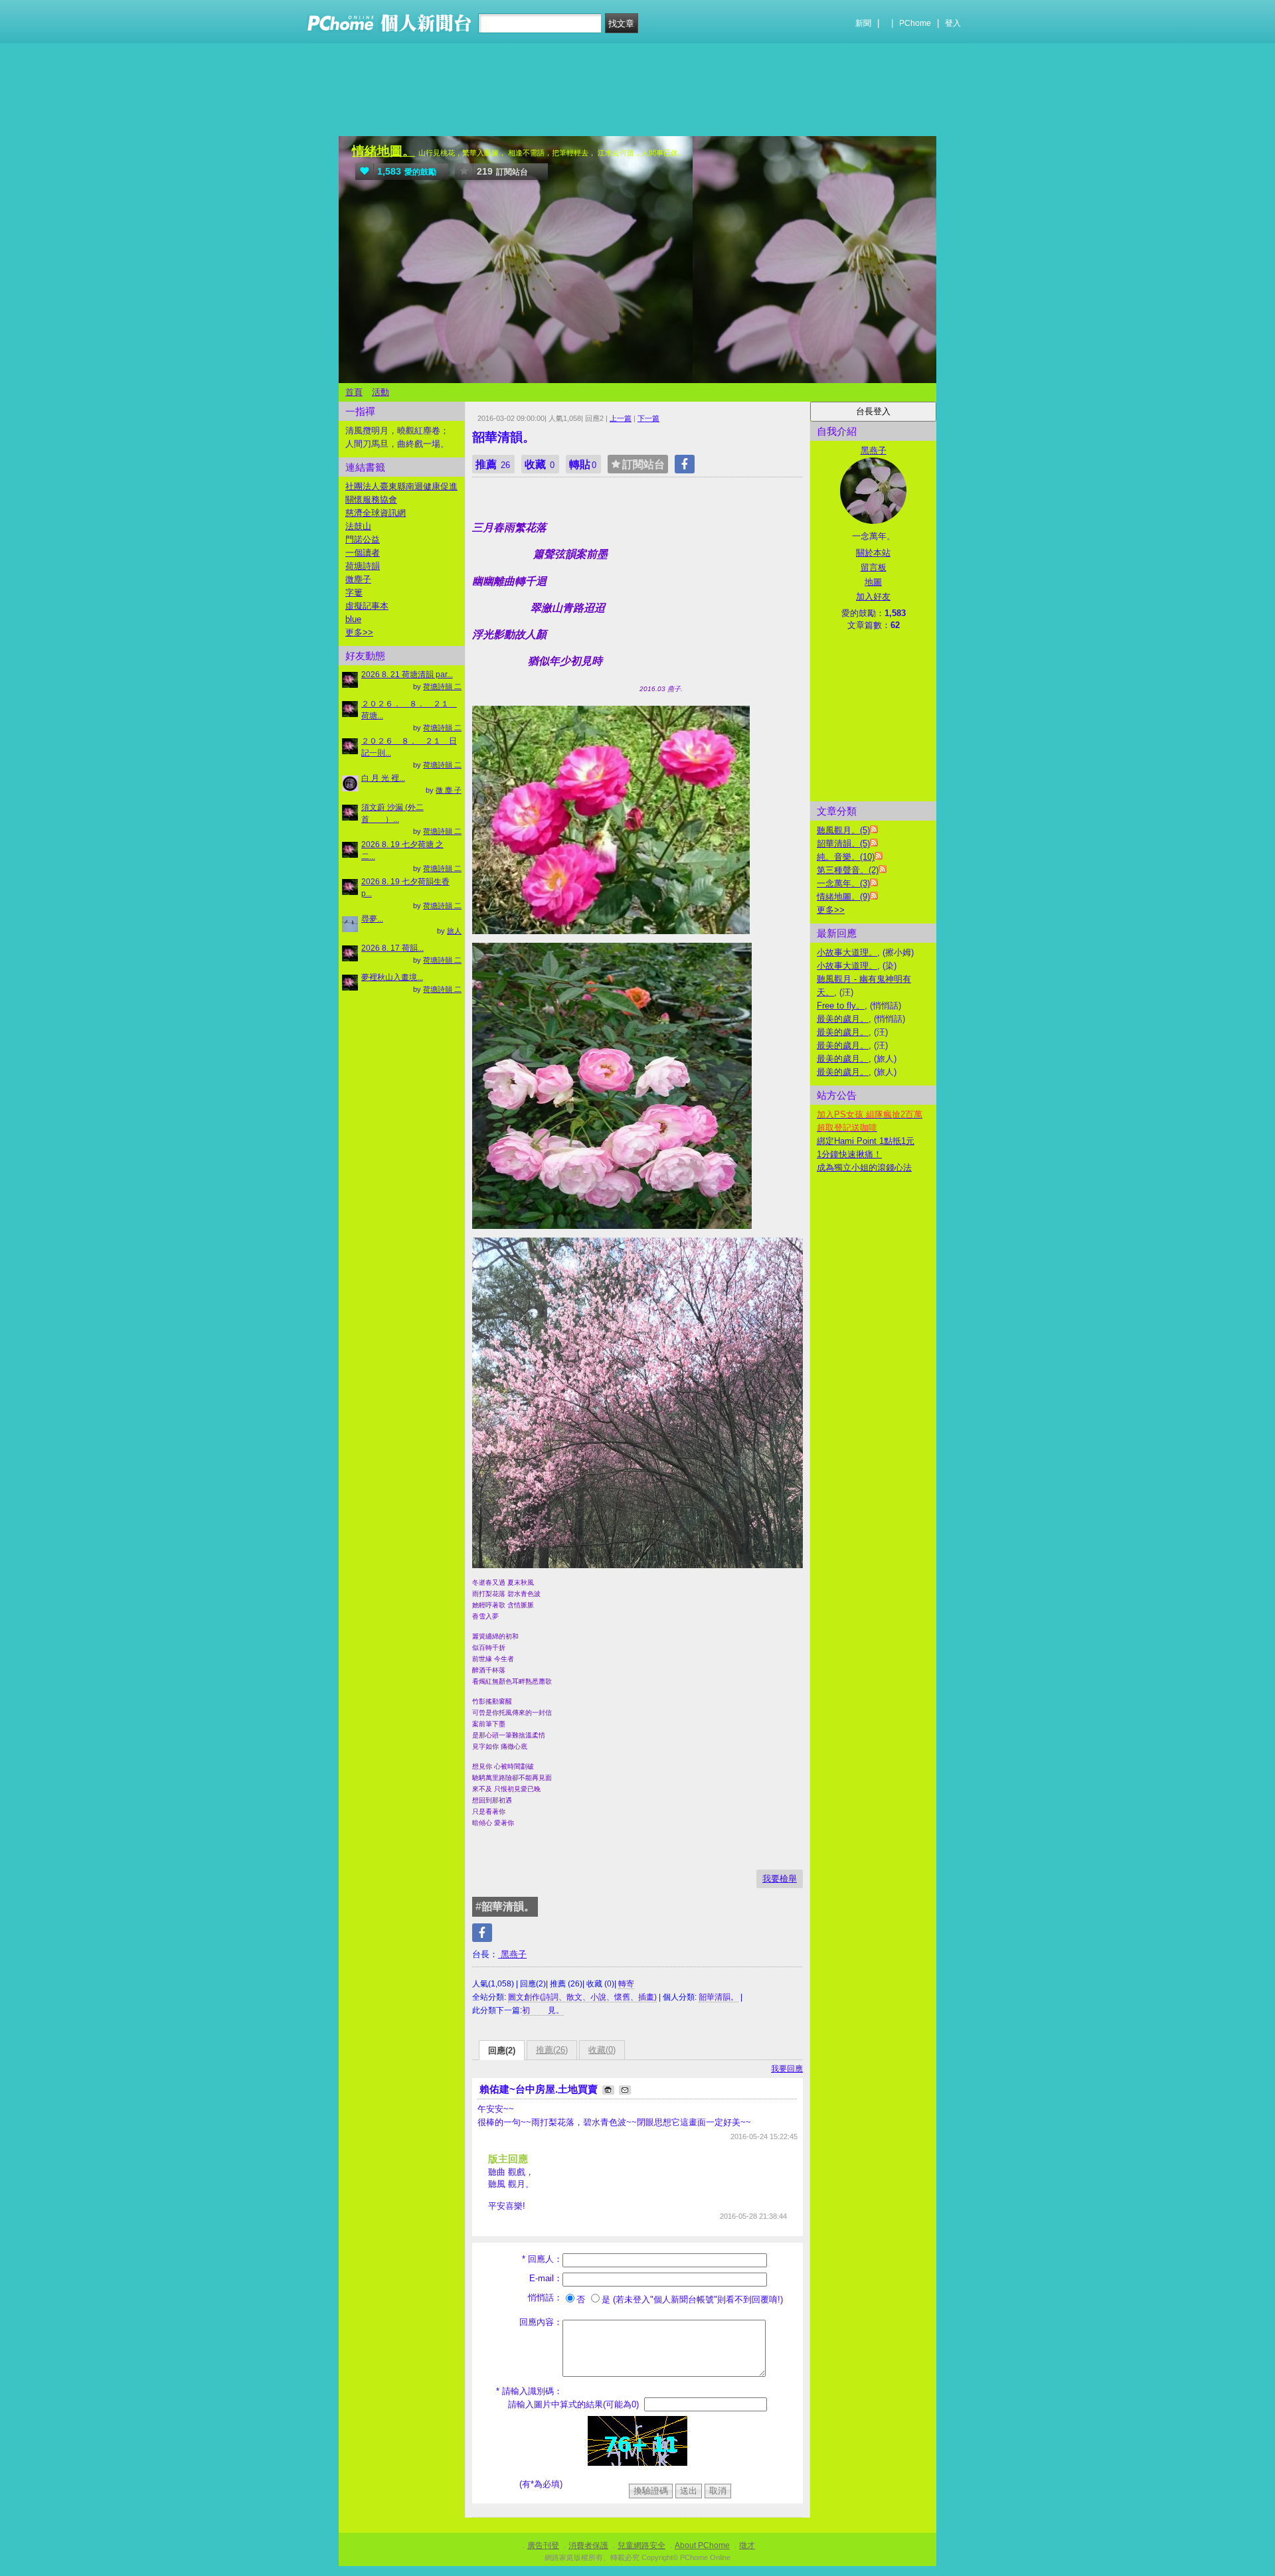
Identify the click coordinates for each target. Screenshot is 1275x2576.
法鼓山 (358, 526)
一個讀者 (363, 553)
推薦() (552, 2050)
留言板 (874, 567)
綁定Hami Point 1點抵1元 (866, 1141)
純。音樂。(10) (846, 857)
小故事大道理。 (847, 952)
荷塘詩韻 (363, 566)
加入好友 (873, 597)
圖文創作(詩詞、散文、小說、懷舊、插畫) (582, 1997)
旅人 (454, 931)
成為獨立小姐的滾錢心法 (864, 1167)
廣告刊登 (543, 2545)
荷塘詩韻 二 (442, 686)
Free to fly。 (841, 1006)
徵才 (747, 2545)
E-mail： (546, 2278)
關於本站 (873, 553)
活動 (381, 392)
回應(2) (502, 2051)
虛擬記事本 (367, 606)
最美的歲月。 (843, 1019)
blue (353, 619)
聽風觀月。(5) (843, 830)
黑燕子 (512, 1954)
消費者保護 (588, 2545)
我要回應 (787, 2069)
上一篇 (621, 418)
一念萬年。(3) (843, 883)
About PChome (702, 2545)
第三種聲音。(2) (848, 870)
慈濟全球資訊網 (376, 513)
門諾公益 (363, 539)
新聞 (863, 23)
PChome (915, 23)
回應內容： (541, 2322)
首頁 (354, 392)
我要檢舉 (780, 1879)
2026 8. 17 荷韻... (392, 948)
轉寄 (626, 1984)
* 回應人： (542, 2259)
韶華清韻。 (719, 1997)
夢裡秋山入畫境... (392, 977)
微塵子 (358, 579)
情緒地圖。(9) (843, 897)
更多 (831, 910)
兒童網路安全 (641, 2545)
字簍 (354, 593)
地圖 (873, 582)
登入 (953, 23)
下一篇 (648, 418)
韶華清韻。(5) (843, 844)
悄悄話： (545, 2297)
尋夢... (372, 919)
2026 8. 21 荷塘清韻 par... (407, 675)
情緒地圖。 (383, 151)
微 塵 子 (449, 790)
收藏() (602, 2050)
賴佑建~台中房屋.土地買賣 (540, 2089)
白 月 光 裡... (383, 778)
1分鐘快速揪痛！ (849, 1154)
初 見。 (543, 2010)
